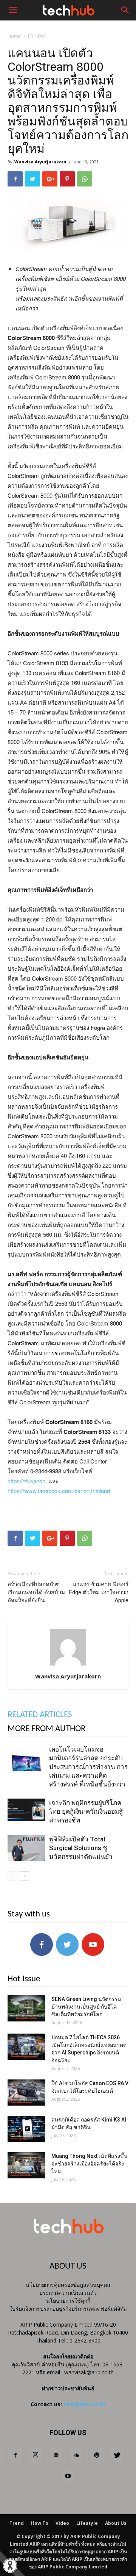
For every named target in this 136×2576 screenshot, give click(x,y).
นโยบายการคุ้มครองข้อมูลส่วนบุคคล (68, 2285)
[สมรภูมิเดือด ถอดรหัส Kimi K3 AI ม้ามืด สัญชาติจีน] (26, 2129)
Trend (17, 2523)
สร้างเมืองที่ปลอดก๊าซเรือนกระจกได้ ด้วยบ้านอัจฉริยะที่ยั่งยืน (36, 1592)
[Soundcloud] (76, 2455)
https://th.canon (26, 1481)
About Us (116, 2523)
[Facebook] (15, 2455)
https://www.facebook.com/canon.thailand (59, 1491)
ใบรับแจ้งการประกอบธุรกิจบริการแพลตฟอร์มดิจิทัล (68, 2309)
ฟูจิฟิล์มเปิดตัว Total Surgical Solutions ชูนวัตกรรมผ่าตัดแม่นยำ (81, 1848)
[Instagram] (36, 2455)
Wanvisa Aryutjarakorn (40, 162)
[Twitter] (117, 2455)
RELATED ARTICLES (40, 1715)
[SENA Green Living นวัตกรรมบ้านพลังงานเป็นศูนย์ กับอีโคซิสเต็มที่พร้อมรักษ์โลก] (26, 2008)
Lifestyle (87, 2523)
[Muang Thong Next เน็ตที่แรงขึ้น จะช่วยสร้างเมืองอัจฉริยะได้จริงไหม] (26, 2165)
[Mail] (56, 2455)
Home (14, 36)
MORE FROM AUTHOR (46, 1729)
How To (40, 2523)
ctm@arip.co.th (84, 2404)
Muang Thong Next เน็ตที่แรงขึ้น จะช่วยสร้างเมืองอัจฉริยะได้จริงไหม (90, 2164)
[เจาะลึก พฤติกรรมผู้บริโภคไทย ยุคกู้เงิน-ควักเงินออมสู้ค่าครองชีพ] (26, 1812)
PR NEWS (37, 36)
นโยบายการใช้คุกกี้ (68, 2301)
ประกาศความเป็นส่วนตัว (68, 2293)
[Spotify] (97, 2455)
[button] (125, 10)
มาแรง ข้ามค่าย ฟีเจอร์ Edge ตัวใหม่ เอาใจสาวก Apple (99, 1592)
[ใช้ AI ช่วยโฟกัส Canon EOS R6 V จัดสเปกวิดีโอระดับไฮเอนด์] (26, 2093)
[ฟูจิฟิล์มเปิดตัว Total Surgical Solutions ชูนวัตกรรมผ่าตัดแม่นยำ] (26, 1848)
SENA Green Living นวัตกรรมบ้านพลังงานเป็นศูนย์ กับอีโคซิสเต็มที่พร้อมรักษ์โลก (86, 2007)
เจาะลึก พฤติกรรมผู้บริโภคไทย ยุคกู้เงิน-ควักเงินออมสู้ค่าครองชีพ (86, 1811)
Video (62, 2523)
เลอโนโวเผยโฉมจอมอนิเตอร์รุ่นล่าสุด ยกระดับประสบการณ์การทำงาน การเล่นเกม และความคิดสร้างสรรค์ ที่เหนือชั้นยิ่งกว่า (88, 1767)
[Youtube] (68, 2476)
